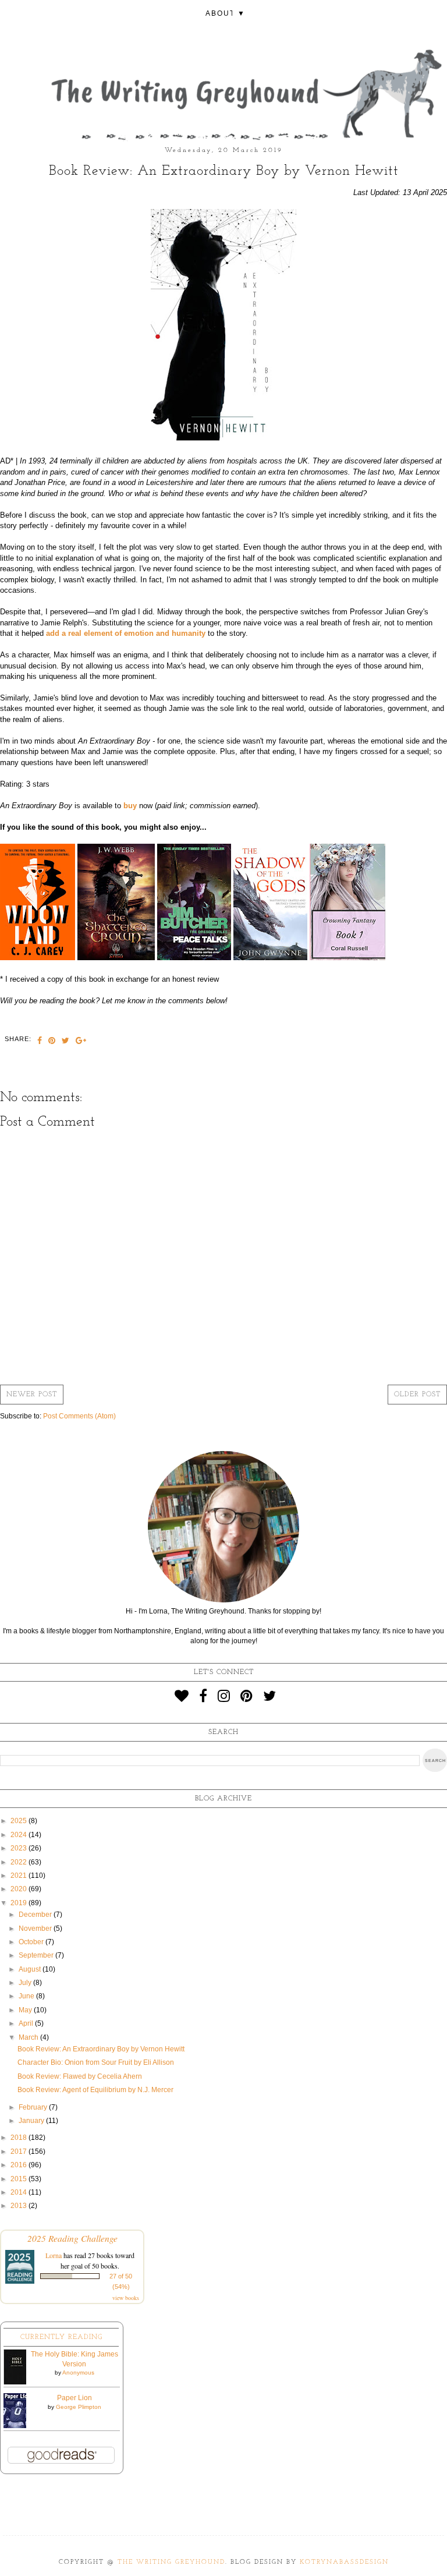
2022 (19, 1862)
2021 (19, 1876)
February (34, 2107)
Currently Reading (61, 2337)
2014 (19, 2192)
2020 (19, 1889)
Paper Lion (74, 2398)
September (37, 1955)
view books (126, 2298)
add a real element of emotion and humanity (126, 633)
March (29, 2037)
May (26, 2010)
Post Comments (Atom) (79, 1416)
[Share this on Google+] (81, 1042)
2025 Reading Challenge (72, 2238)
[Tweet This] (66, 1042)
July (26, 1983)
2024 (19, 1835)
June (27, 1996)
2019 (19, 1903)
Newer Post (32, 1395)
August (31, 1969)
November (36, 1929)
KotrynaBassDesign (344, 2562)
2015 (19, 2179)
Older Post (417, 1395)
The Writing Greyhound (171, 2562)
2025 (19, 1821)
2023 (19, 1848)
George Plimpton (79, 2407)
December (36, 1915)
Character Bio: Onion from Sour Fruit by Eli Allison (96, 2062)
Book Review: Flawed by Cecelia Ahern (80, 2076)
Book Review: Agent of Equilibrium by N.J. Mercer (95, 2090)
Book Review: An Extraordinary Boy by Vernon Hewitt (101, 2049)
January (32, 2121)
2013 (19, 2206)
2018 (19, 2138)
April (27, 2023)
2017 (19, 2152)
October (32, 1942)
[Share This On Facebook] (40, 1042)
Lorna (54, 2255)
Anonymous (78, 2372)
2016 (19, 2165)
